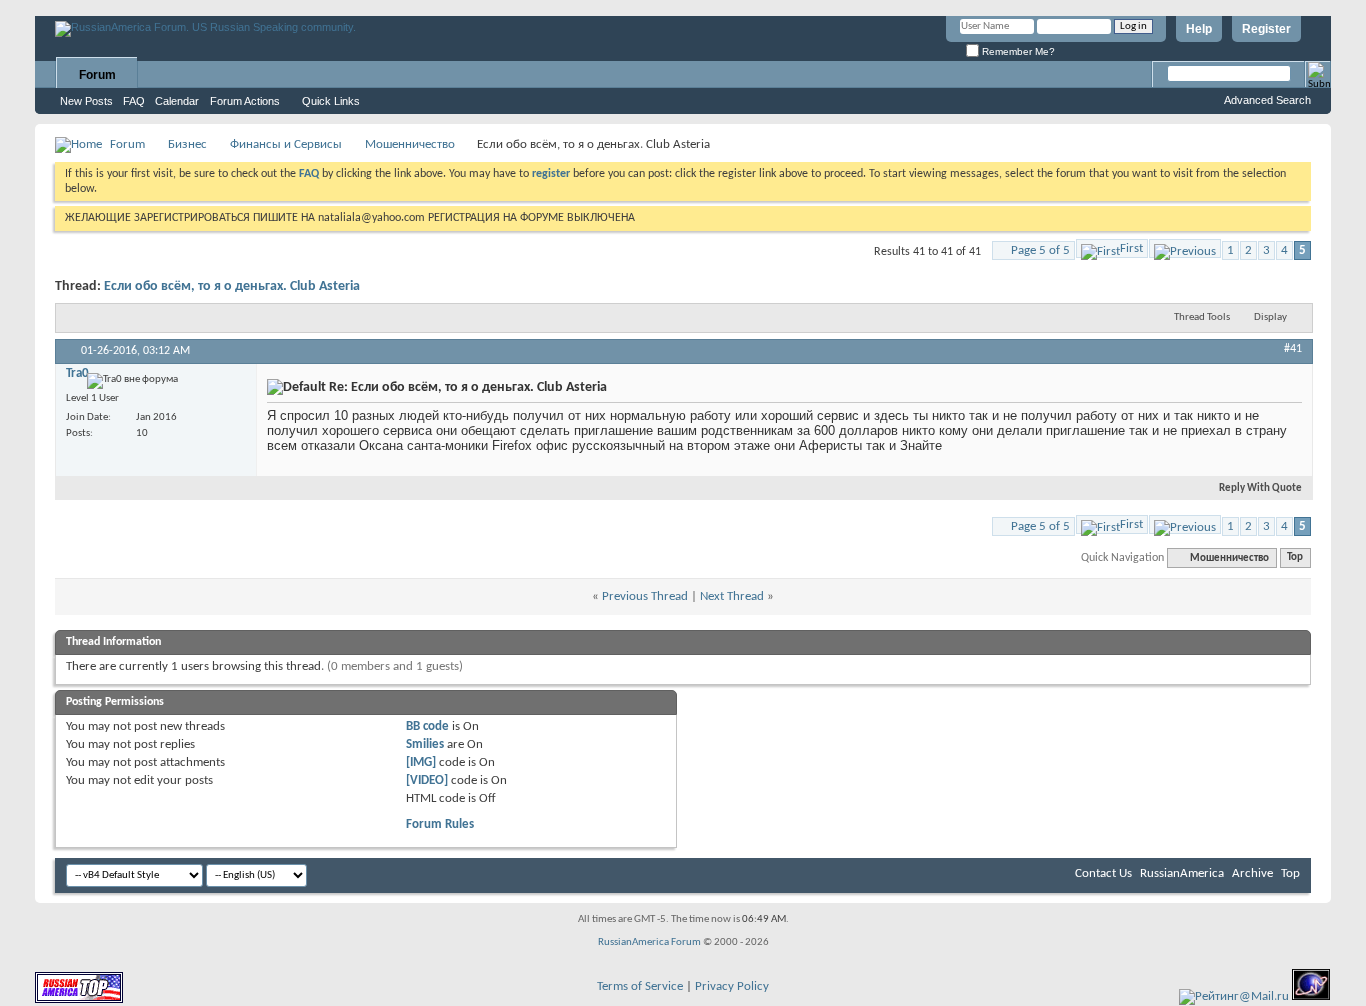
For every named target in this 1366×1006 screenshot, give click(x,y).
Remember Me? (1017, 51)
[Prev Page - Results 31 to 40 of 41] (1185, 248)
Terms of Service (640, 986)
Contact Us (1103, 873)
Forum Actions (245, 101)
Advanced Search (1267, 100)
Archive (1252, 873)
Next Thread (732, 596)
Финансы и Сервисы (286, 144)
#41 (1293, 349)
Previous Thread (645, 596)
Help (1199, 29)
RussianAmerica (1182, 873)
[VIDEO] (427, 780)
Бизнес (187, 144)
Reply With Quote (1260, 488)
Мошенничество (410, 144)
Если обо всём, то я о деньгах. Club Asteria (232, 286)
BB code (427, 726)
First (1131, 248)
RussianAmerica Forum (649, 942)
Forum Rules (440, 824)
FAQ (134, 101)
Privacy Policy (732, 986)
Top (1295, 558)
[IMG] (421, 762)
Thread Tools (1202, 317)
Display (1270, 317)
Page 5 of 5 (1040, 250)
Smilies (425, 744)
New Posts (86, 101)
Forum (97, 75)
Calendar (177, 101)
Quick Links (331, 101)
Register (1266, 29)
